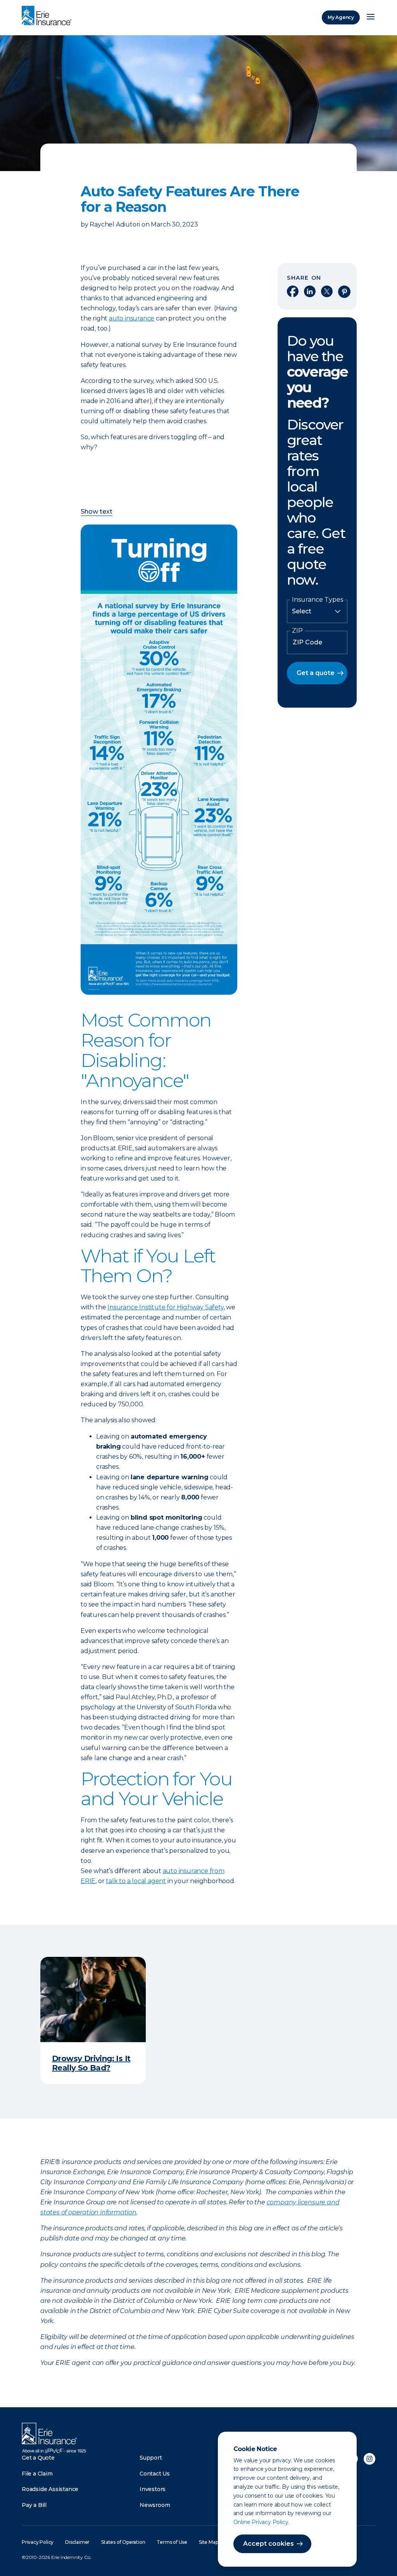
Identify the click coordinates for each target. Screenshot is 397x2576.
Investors (153, 2489)
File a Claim (37, 2474)
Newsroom (155, 2505)
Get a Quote (38, 2458)
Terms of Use (172, 2542)
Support (151, 2458)
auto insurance (132, 318)
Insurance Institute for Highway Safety (165, 1307)
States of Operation (123, 2542)
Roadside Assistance (50, 2489)
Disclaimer (77, 2542)
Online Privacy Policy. (262, 2522)
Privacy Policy (38, 2542)
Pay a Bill (34, 2505)
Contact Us (155, 2474)
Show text (97, 512)
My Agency (341, 17)
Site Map (208, 2542)
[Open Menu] (371, 17)
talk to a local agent (136, 1881)
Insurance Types (318, 600)
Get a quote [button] (316, 673)
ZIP (297, 631)
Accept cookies (268, 2544)
